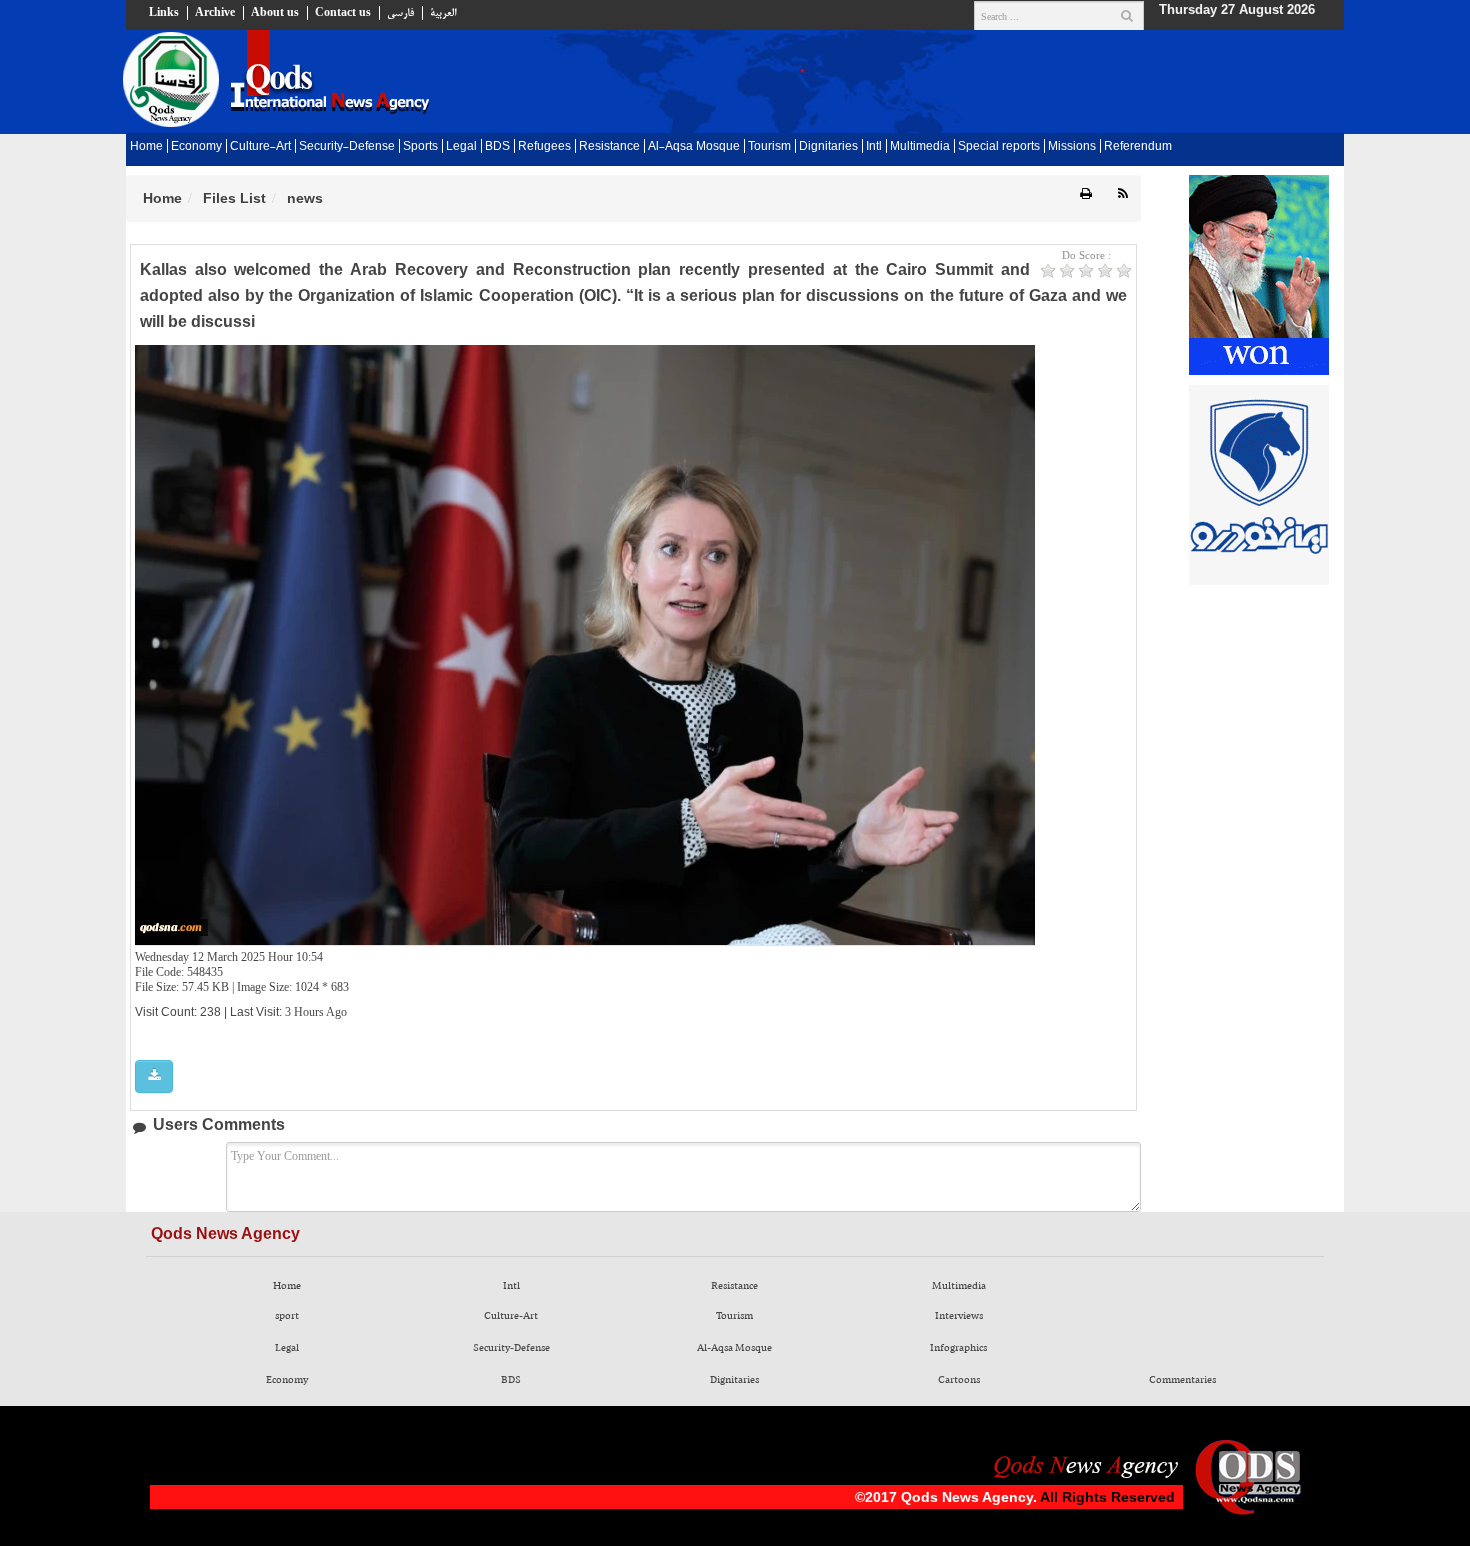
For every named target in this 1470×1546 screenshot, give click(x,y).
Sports (420, 147)
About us (275, 13)
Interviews (959, 1316)
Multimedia (920, 147)
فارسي (400, 13)
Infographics (958, 1348)
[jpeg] (154, 1076)
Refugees (544, 147)
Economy (196, 147)
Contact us (343, 13)
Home (146, 147)
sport (287, 1316)
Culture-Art (260, 147)
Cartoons (959, 1380)
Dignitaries (828, 147)
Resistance (609, 147)
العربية (443, 13)
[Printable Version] (1086, 194)
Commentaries (1182, 1380)
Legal (461, 147)
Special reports (999, 147)
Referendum (1138, 147)
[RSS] (1123, 194)
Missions (1072, 147)
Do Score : (1086, 255)
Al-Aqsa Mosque (694, 147)
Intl (874, 147)
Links (164, 13)
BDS (497, 147)
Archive (215, 13)
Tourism (769, 147)
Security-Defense (347, 147)
